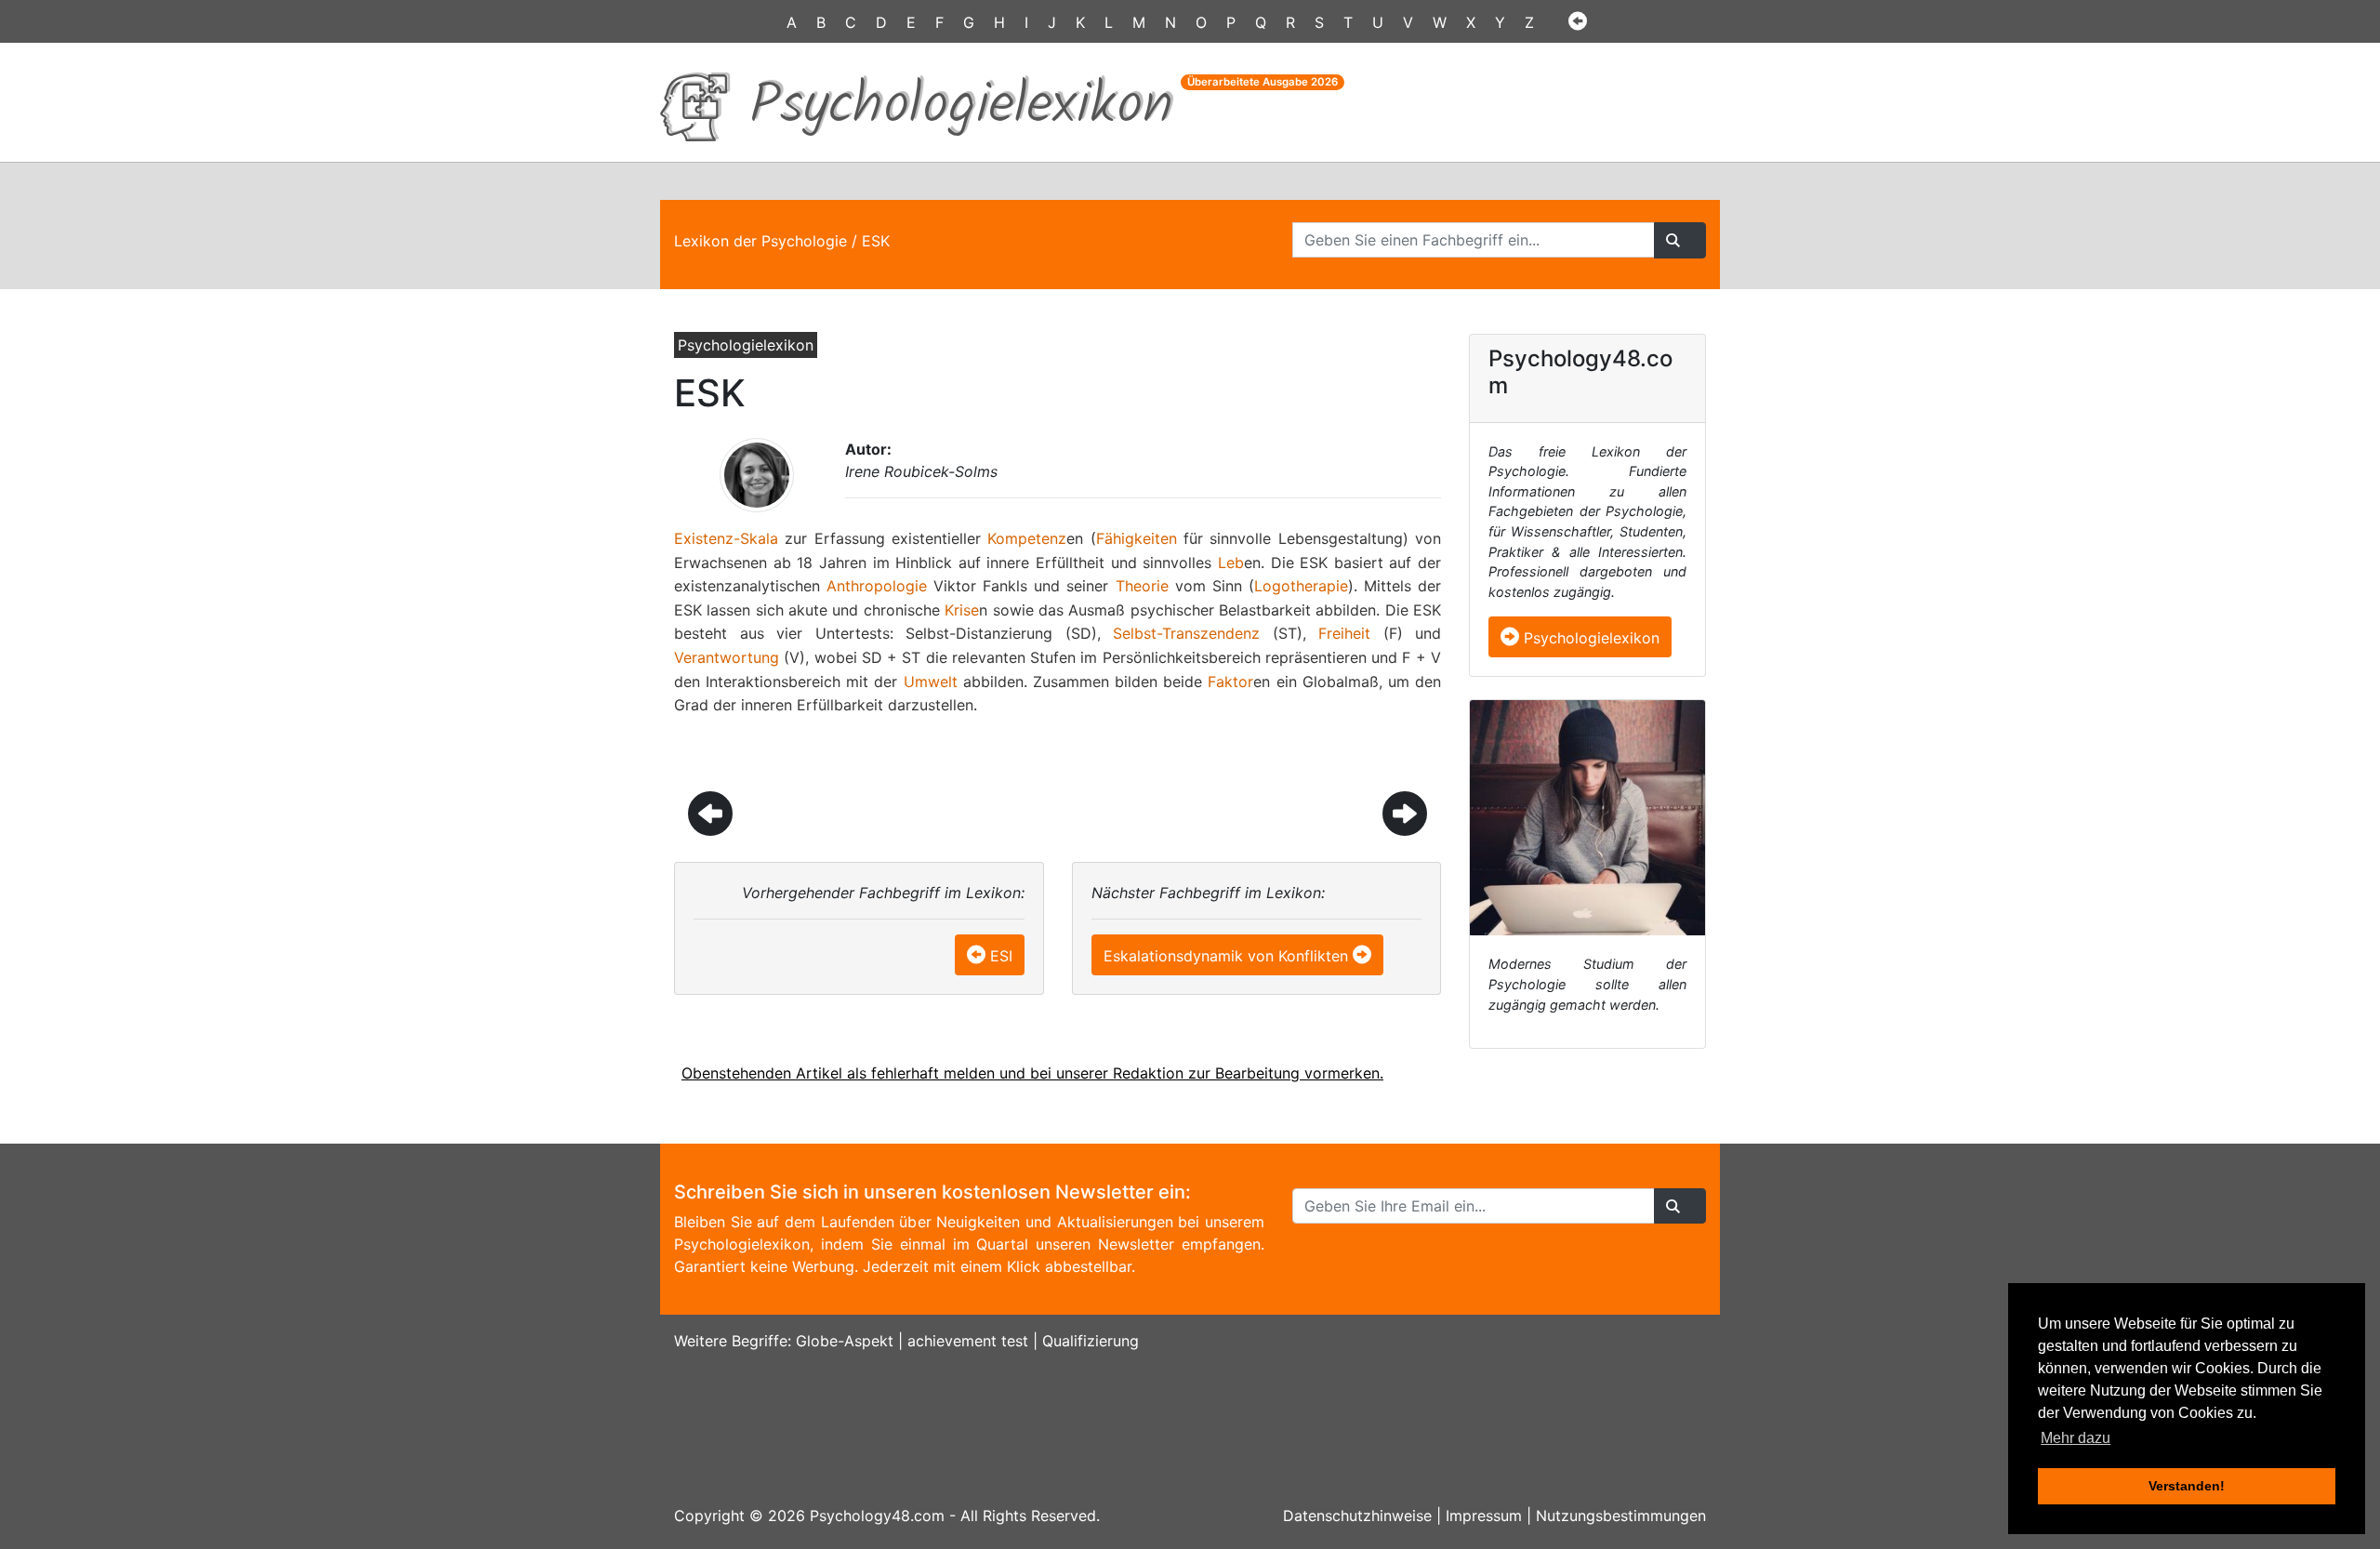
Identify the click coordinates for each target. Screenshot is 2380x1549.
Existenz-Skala (726, 538)
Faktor (1230, 682)
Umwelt (931, 682)
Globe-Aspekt (845, 1341)
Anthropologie (877, 586)
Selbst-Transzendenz (1186, 633)
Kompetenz (1027, 538)
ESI (1001, 956)
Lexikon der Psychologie (760, 241)
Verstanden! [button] (2187, 1486)
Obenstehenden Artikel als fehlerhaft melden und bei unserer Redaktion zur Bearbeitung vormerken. (1032, 1073)
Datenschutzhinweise (1357, 1516)
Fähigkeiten (1137, 538)
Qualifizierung (1091, 1341)
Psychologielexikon (1589, 638)
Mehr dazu (2076, 1438)
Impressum (1484, 1516)
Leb (1231, 563)
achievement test (968, 1341)
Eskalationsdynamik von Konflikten (1226, 956)
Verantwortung (727, 657)
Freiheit (1344, 633)
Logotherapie (1301, 586)
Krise (962, 610)
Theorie (1142, 586)
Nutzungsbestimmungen (1621, 1516)
